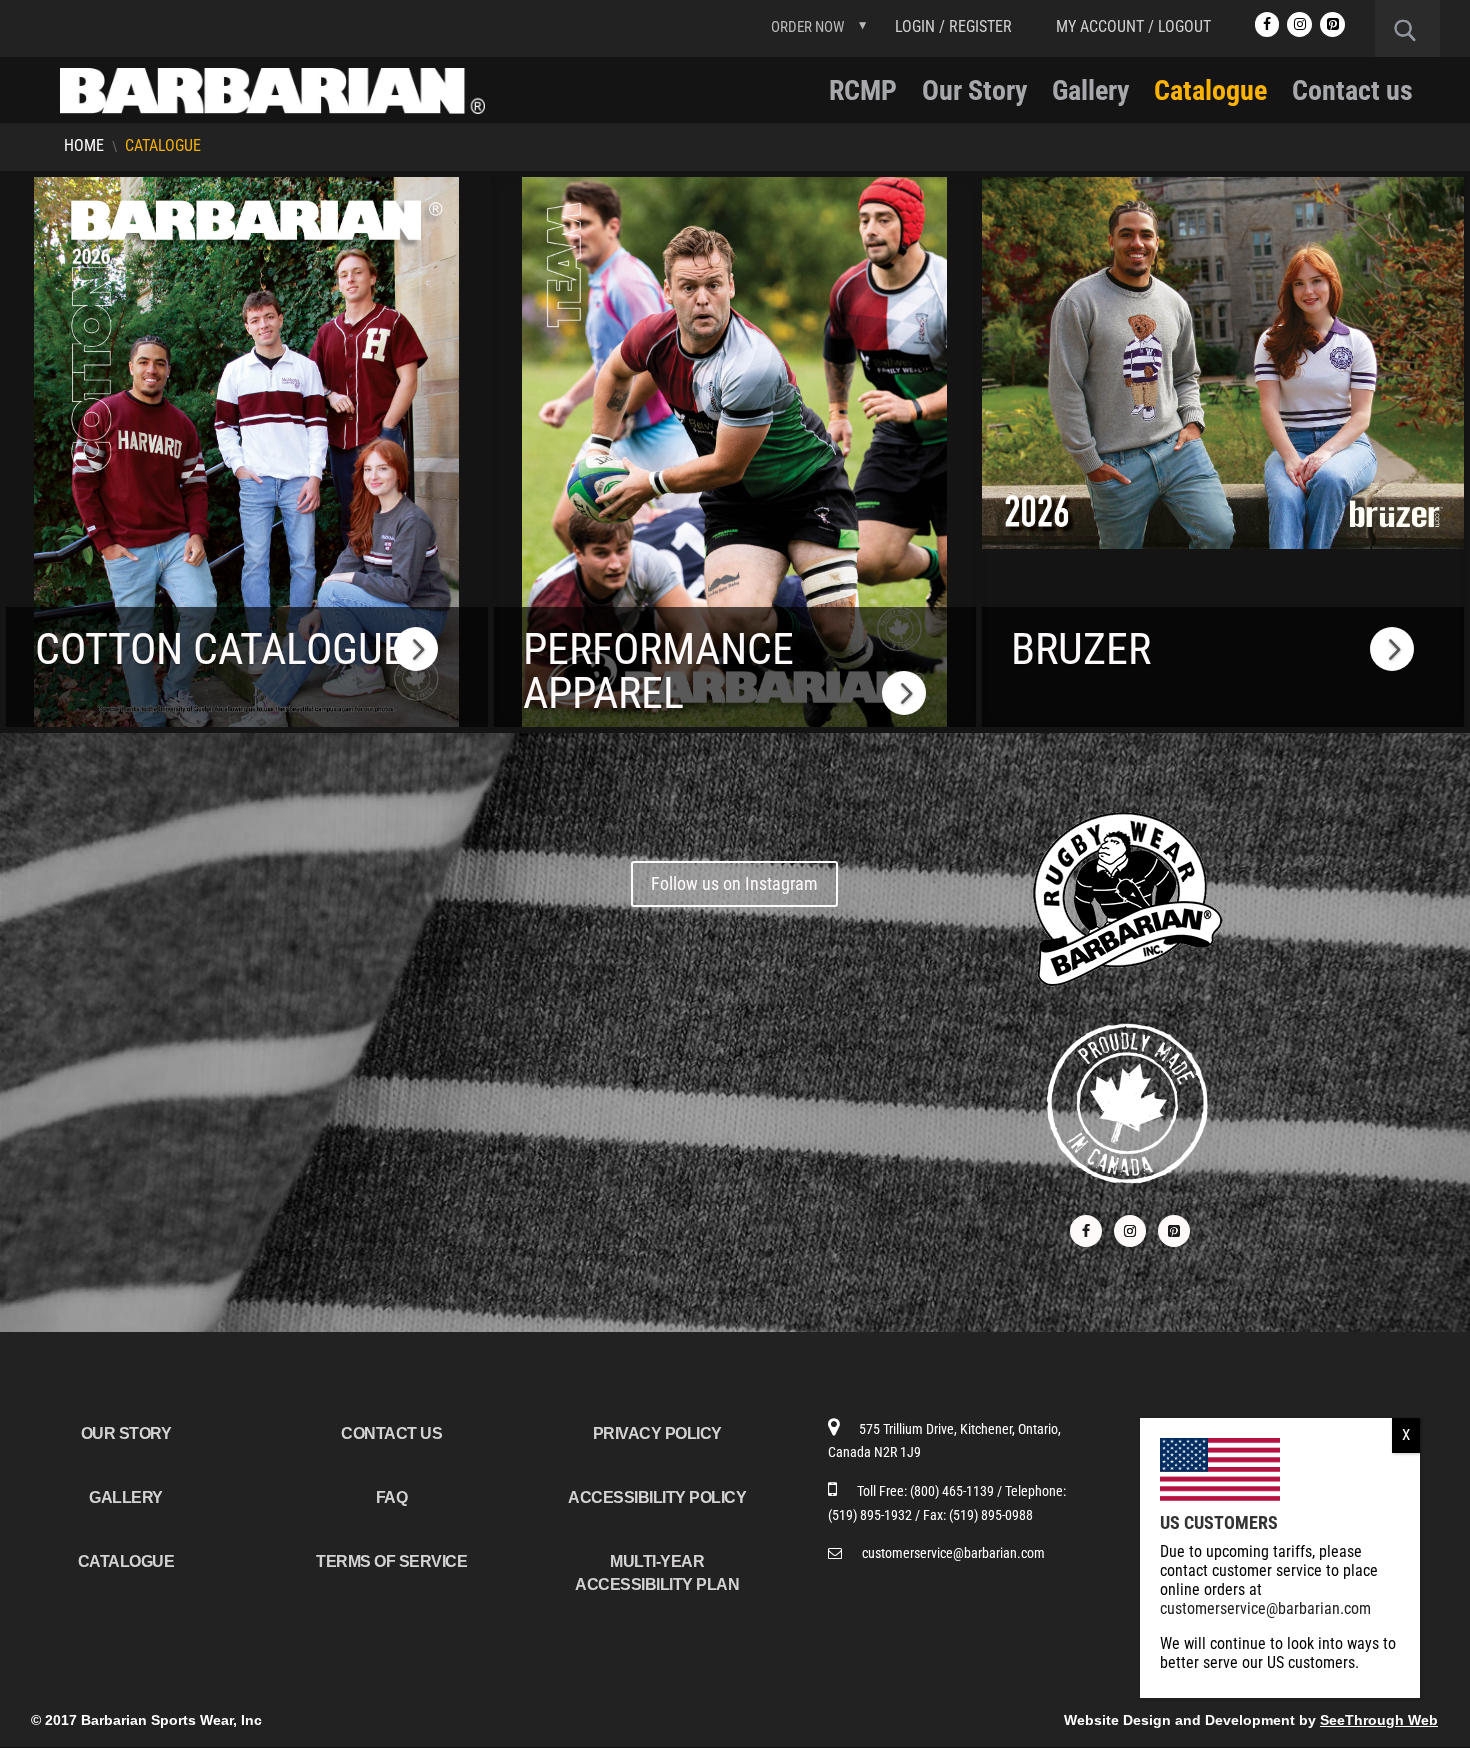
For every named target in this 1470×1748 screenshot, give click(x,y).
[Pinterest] (1332, 24)
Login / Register (953, 26)
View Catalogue (246, 586)
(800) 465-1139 (953, 1491)
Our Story (974, 95)
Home (84, 145)
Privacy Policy (657, 1433)
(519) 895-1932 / (875, 1515)
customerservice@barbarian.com (953, 1553)
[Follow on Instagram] (1130, 1231)
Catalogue (1210, 95)
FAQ (392, 1497)
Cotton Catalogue (220, 649)
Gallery (1090, 95)
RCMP (863, 95)
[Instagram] (1299, 24)
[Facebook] (1267, 24)
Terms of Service (391, 1561)
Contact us (1352, 95)
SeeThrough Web (1379, 1720)
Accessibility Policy (657, 1497)
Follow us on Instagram (734, 883)
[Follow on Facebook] (1086, 1231)
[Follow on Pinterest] (1174, 1231)
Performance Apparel (658, 671)
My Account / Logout (1133, 26)
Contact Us (391, 1433)
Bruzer (1081, 649)
